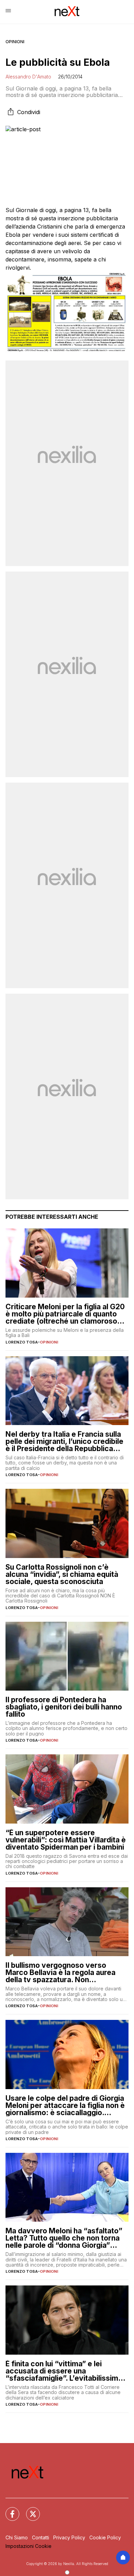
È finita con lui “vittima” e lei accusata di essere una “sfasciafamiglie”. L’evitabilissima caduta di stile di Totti (64, 2371)
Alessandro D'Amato (28, 77)
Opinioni (15, 42)
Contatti (41, 2537)
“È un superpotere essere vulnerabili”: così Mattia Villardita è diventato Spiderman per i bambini (66, 1840)
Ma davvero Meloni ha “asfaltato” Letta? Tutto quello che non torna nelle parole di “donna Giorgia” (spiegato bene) (64, 2238)
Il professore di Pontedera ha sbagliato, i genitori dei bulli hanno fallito (64, 1707)
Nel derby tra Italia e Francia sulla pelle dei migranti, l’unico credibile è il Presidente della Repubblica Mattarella (64, 1441)
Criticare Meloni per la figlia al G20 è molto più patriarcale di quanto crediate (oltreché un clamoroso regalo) (65, 1314)
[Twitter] (29, 2510)
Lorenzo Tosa (22, 1342)
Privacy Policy (69, 2537)
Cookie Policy (105, 2537)
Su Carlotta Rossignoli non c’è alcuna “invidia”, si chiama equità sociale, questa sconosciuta (62, 1574)
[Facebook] (8, 2510)
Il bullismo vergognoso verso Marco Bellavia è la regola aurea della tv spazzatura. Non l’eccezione (60, 1972)
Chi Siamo (17, 2537)
